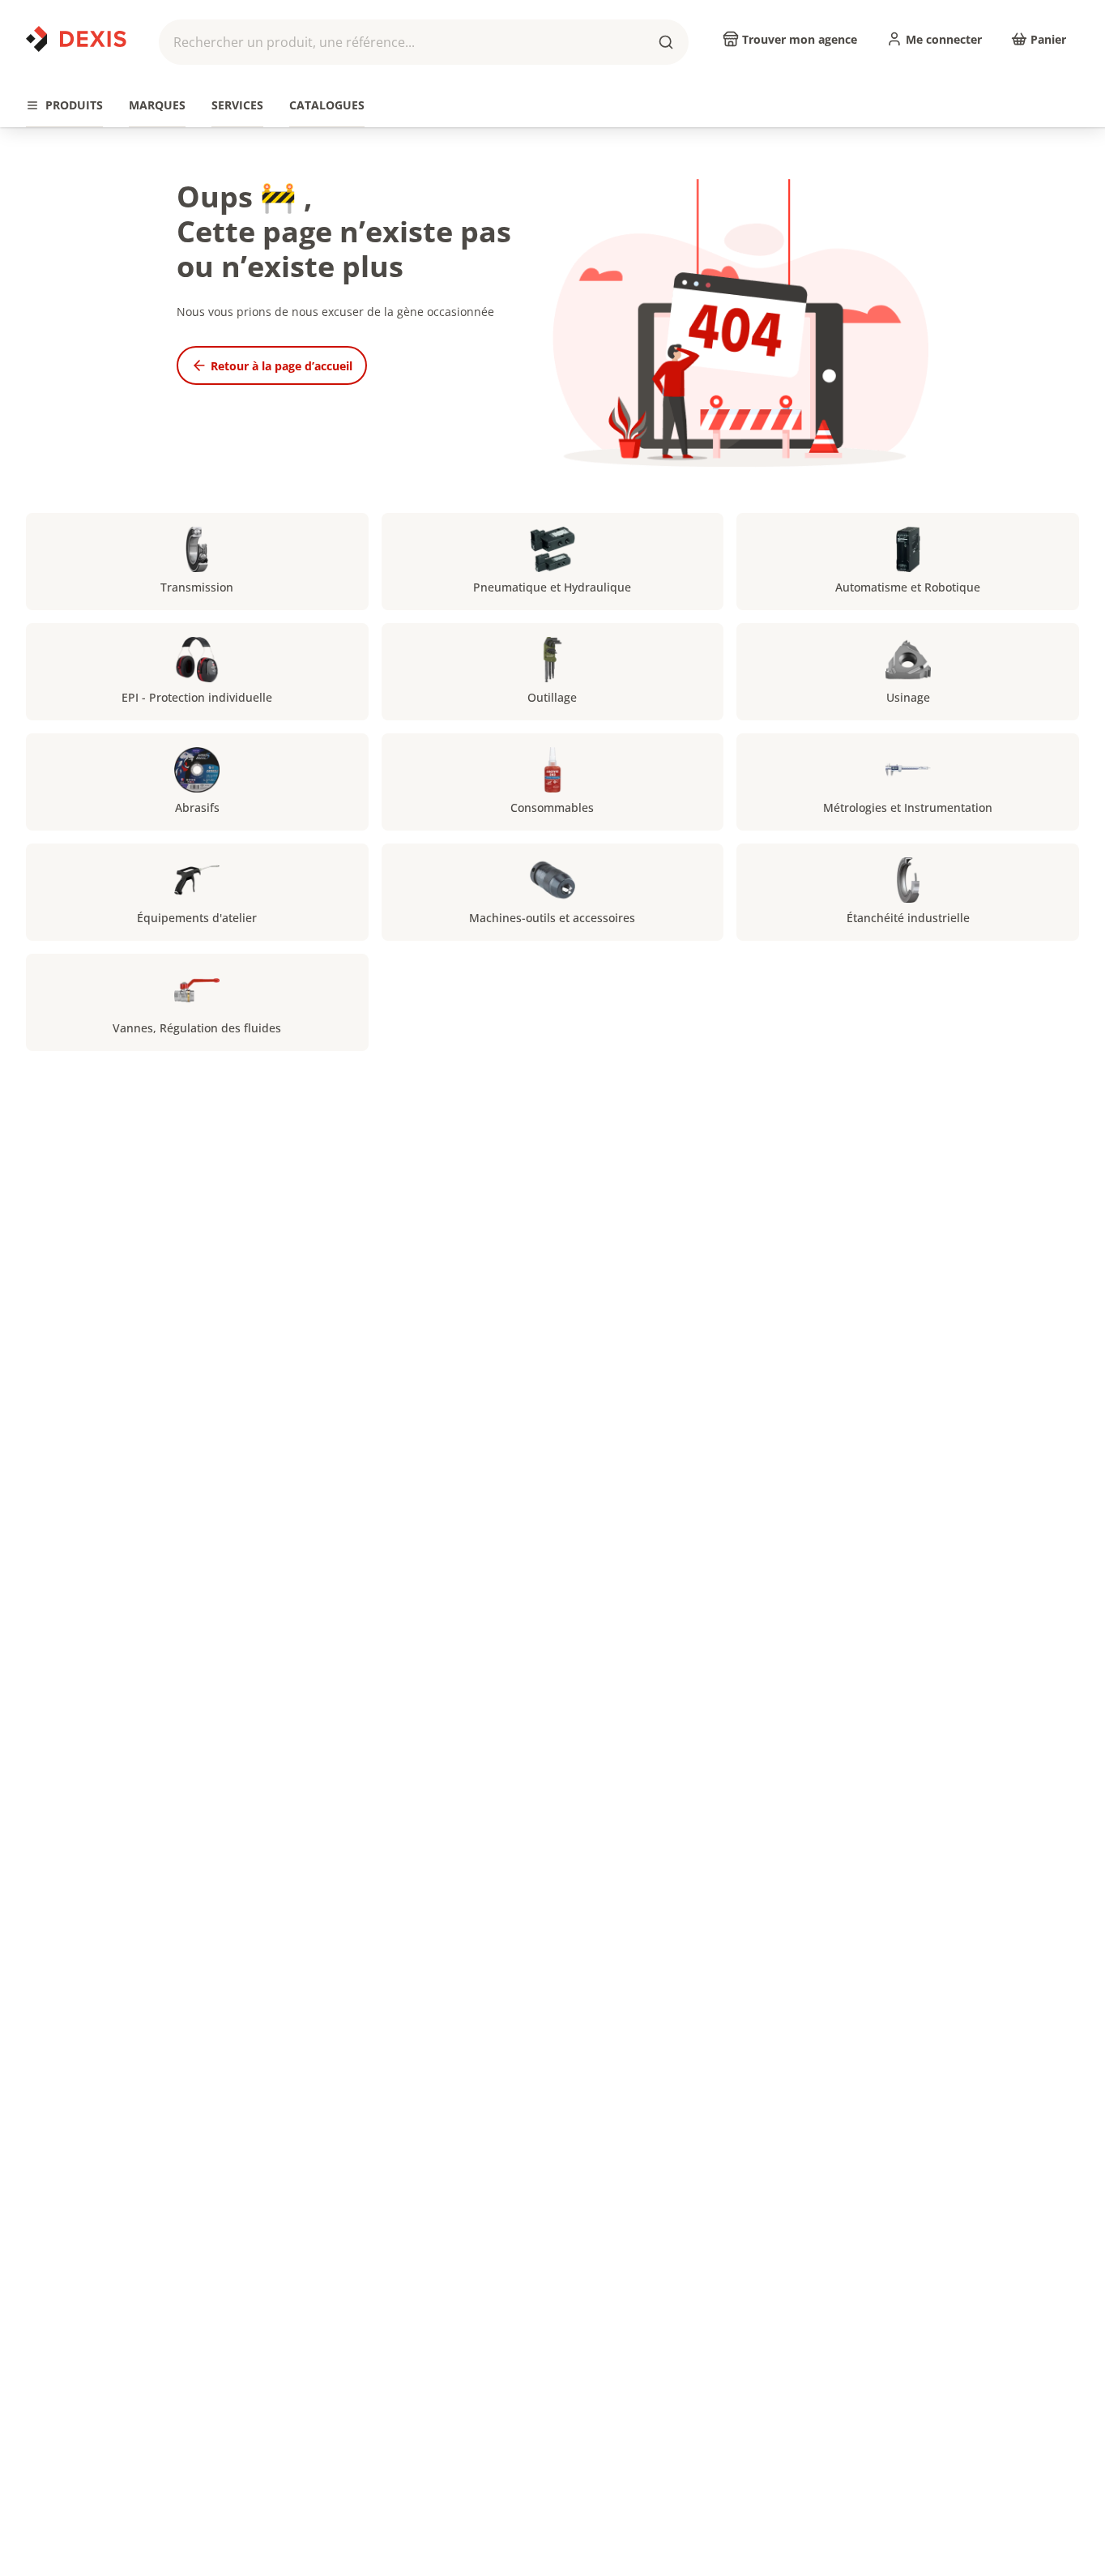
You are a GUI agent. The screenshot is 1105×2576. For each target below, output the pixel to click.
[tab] (64, 106)
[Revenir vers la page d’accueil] (76, 39)
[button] (424, 42)
